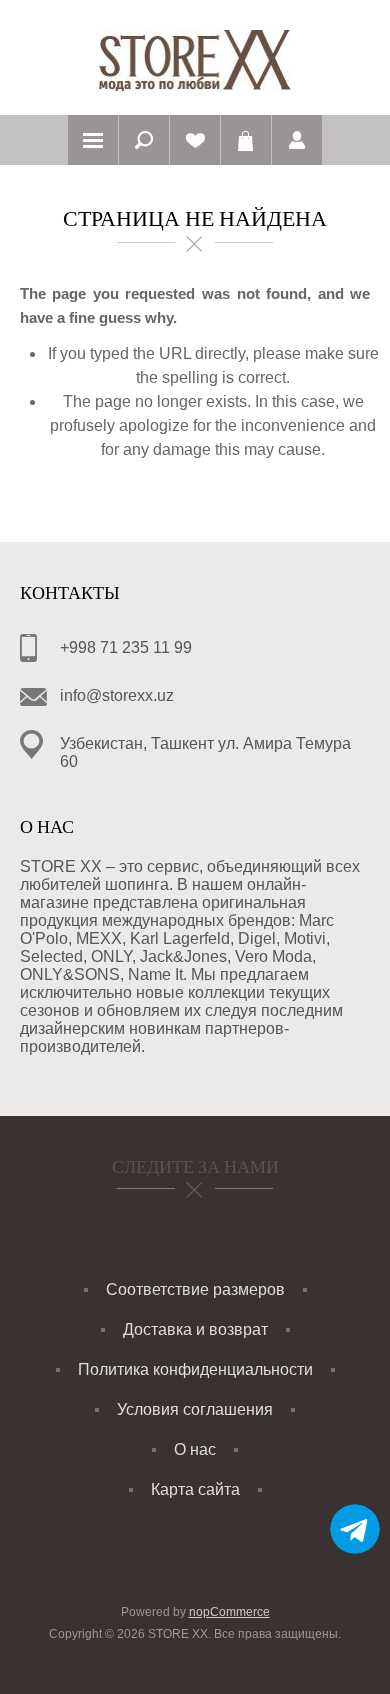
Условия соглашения (195, 1409)
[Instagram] (222, 1223)
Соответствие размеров (195, 1289)
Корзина (246, 140)
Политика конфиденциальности (195, 1369)
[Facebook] (169, 1223)
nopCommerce (229, 1612)
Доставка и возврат (195, 1329)
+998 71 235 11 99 (126, 647)
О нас (195, 1449)
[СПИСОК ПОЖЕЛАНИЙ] (195, 140)
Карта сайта (195, 1489)
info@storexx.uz (117, 695)
